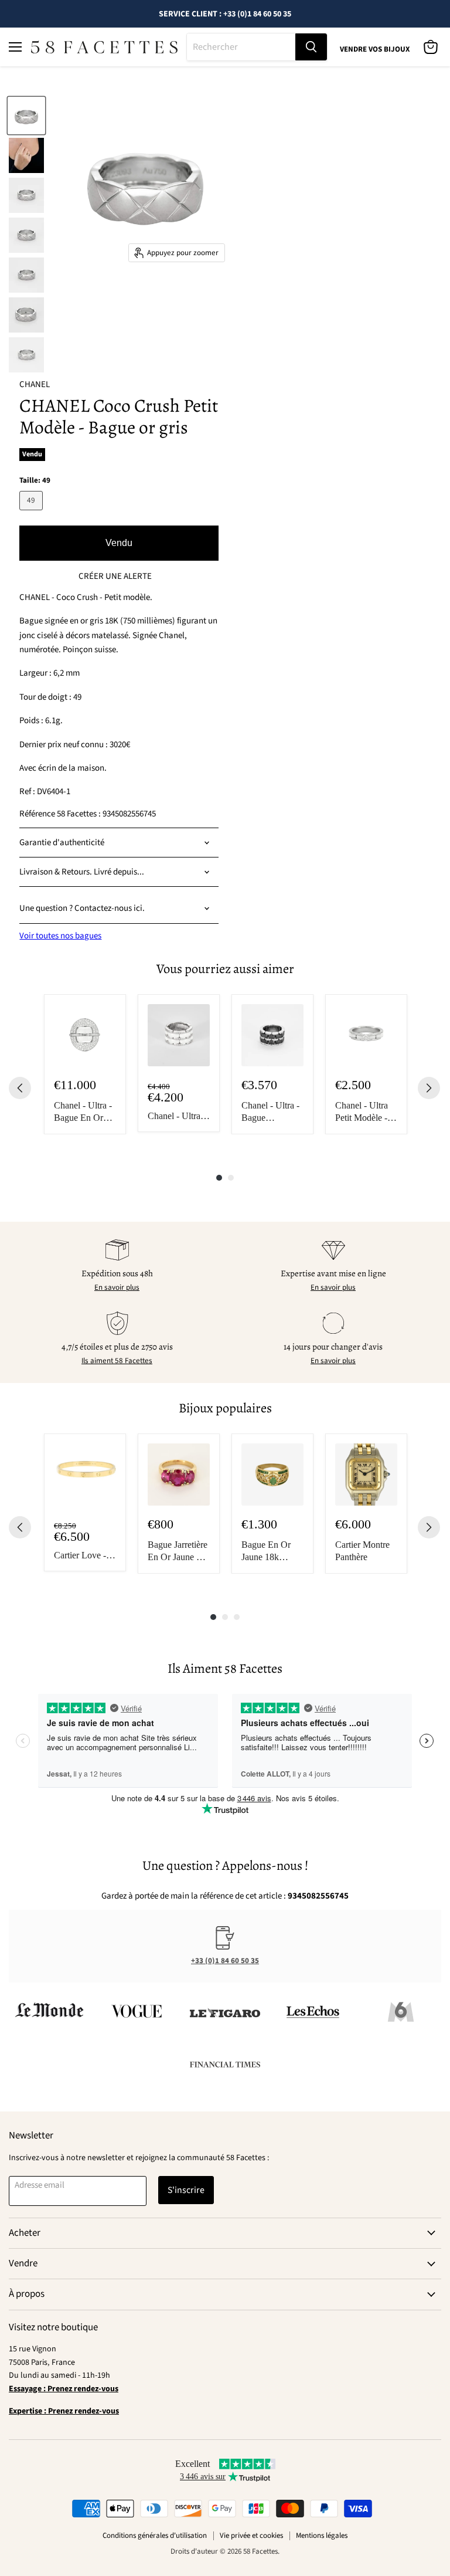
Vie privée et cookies (251, 2536)
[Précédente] (20, 1088)
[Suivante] (429, 1088)
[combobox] (241, 47)
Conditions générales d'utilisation (155, 2536)
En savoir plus (117, 1287)
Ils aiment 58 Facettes (117, 1361)
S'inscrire (186, 2190)
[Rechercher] (311, 47)
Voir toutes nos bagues (60, 936)
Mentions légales (322, 2536)
